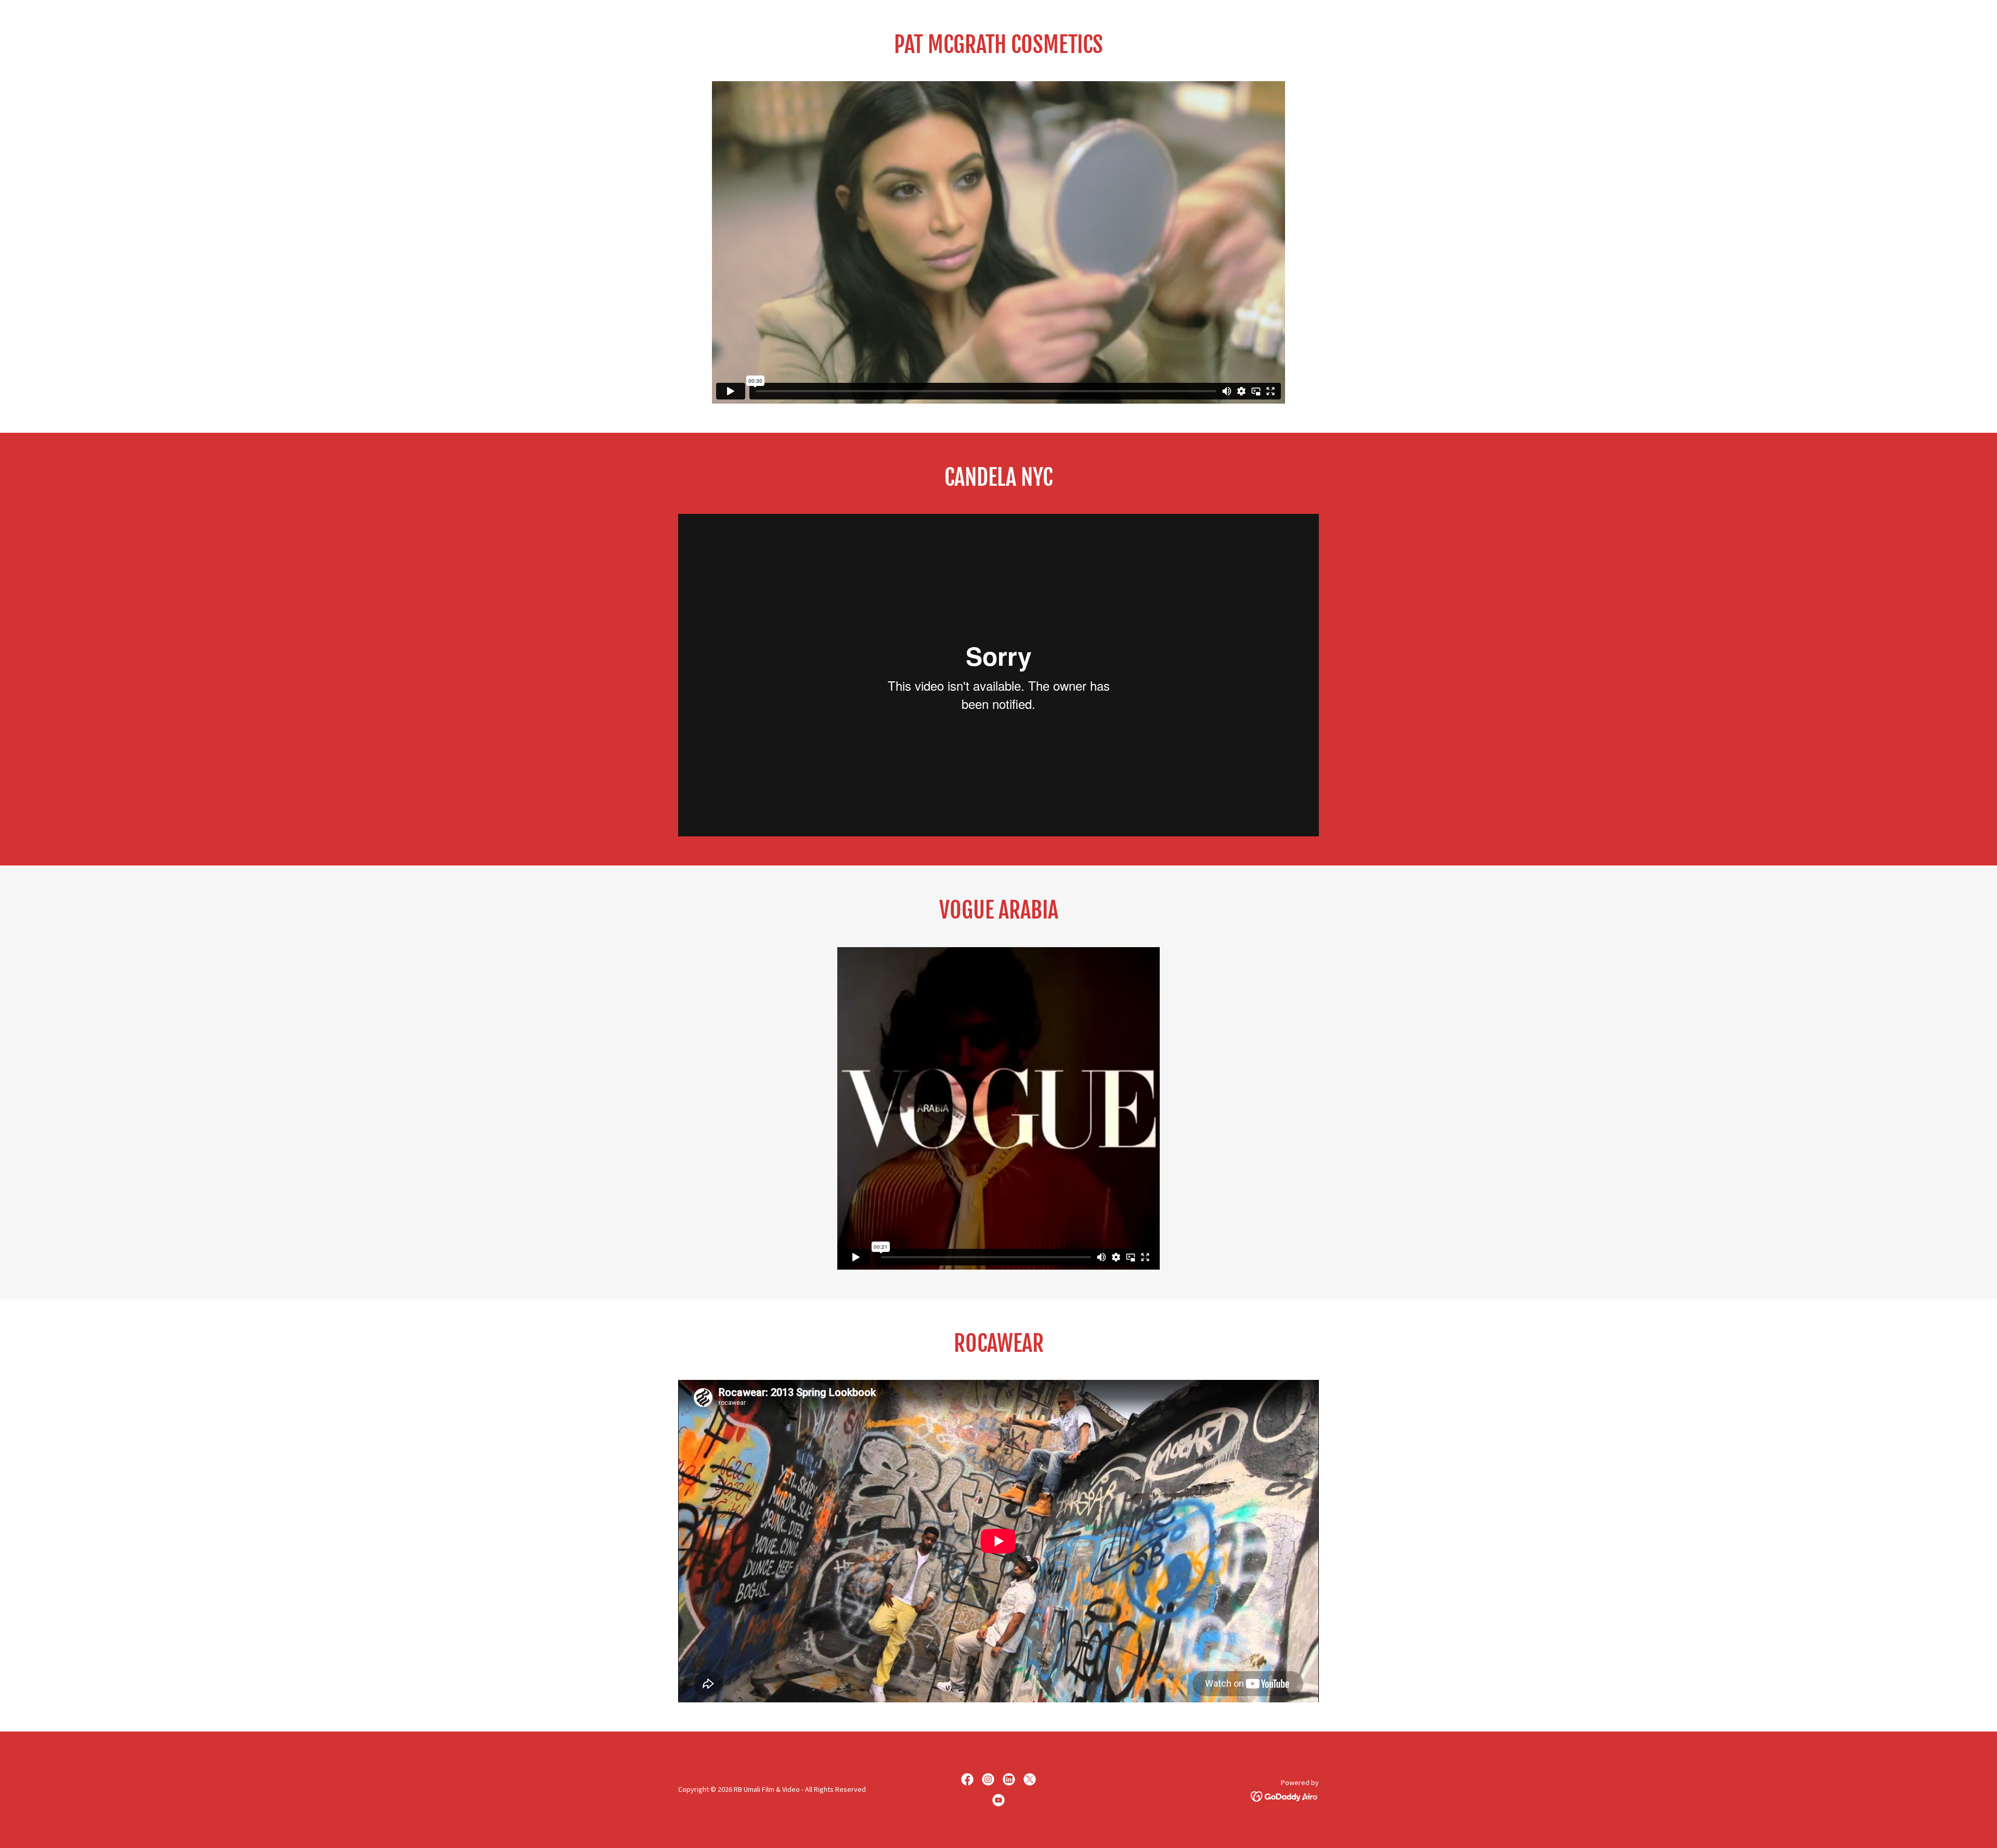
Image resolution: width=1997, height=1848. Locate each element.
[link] (967, 1779)
